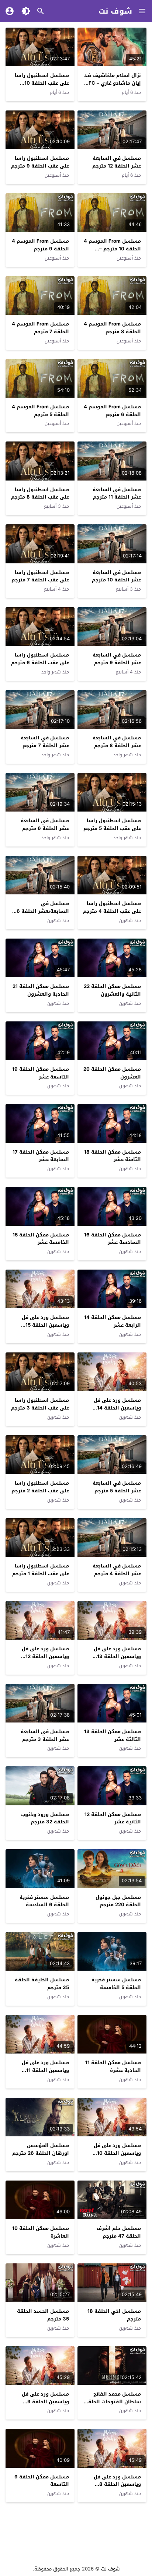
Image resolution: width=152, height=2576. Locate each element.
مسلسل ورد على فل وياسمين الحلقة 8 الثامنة (117, 2484)
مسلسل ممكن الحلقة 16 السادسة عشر (113, 1239)
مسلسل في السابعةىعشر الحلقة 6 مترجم (43, 911)
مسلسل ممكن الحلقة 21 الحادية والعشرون (41, 990)
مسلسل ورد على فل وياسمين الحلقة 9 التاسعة (45, 2402)
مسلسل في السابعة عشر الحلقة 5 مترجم (117, 1487)
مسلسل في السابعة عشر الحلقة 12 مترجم (117, 162)
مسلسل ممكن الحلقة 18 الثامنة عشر (113, 1156)
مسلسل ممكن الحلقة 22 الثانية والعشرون (112, 990)
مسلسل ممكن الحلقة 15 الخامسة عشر (41, 1239)
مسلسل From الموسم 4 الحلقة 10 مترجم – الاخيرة (112, 249)
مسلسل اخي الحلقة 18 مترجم (114, 2315)
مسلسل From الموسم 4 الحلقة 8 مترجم (112, 328)
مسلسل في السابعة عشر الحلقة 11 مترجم (117, 493)
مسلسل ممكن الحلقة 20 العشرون (112, 1073)
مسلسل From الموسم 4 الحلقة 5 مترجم (40, 411)
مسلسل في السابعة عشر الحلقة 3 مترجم (45, 1735)
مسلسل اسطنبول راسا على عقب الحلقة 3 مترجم (40, 1404)
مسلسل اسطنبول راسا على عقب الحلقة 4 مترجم (112, 907)
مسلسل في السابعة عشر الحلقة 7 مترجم (45, 742)
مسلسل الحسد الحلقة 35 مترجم (43, 2315)
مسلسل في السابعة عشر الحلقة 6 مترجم (45, 824)
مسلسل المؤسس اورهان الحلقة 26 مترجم (41, 2149)
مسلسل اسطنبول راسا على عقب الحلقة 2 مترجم (40, 1487)
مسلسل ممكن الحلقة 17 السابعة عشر (41, 1156)
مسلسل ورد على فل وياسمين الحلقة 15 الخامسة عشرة (45, 1325)
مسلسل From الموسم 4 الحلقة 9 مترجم (40, 245)
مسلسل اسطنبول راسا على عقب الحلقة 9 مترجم (40, 162)
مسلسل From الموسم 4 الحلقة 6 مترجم (112, 411)
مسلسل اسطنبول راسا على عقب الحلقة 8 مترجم (40, 493)
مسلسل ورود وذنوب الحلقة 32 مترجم (45, 1818)
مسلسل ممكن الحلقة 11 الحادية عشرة (113, 2066)
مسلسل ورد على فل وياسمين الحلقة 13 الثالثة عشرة (117, 1656)
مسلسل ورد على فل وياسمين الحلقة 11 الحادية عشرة (45, 2070)
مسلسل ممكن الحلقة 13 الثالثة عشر (113, 1735)
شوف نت (115, 11)
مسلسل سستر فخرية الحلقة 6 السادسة (44, 1901)
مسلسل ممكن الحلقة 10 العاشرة (41, 2232)
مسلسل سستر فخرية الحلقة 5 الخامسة (116, 1984)
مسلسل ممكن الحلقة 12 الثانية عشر (113, 1818)
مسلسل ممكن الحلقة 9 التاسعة (42, 2481)
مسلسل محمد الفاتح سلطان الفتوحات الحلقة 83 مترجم (113, 2402)
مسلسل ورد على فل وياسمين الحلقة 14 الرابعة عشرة (117, 1408)
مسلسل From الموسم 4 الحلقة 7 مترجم (40, 328)
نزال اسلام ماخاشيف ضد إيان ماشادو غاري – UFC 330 (113, 83)
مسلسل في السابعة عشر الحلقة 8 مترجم (117, 742)
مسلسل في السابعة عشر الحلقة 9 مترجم (117, 659)
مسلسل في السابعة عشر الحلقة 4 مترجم (117, 1570)
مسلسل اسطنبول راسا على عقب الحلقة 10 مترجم (42, 83)
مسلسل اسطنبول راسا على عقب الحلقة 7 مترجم (40, 576)
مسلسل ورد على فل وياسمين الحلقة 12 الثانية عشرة (45, 1656)
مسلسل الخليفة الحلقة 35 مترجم (42, 1984)
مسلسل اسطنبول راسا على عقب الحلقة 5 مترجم (112, 824)
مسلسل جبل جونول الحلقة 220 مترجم (118, 1901)
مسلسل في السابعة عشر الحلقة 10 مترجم (116, 576)
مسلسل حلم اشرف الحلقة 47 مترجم (119, 2232)
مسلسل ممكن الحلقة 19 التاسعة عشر (41, 1073)
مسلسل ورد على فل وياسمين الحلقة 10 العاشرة (117, 2153)
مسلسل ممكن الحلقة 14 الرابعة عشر (113, 1321)
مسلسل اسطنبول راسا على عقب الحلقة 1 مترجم (41, 1570)
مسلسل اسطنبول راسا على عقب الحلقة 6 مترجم (40, 659)
